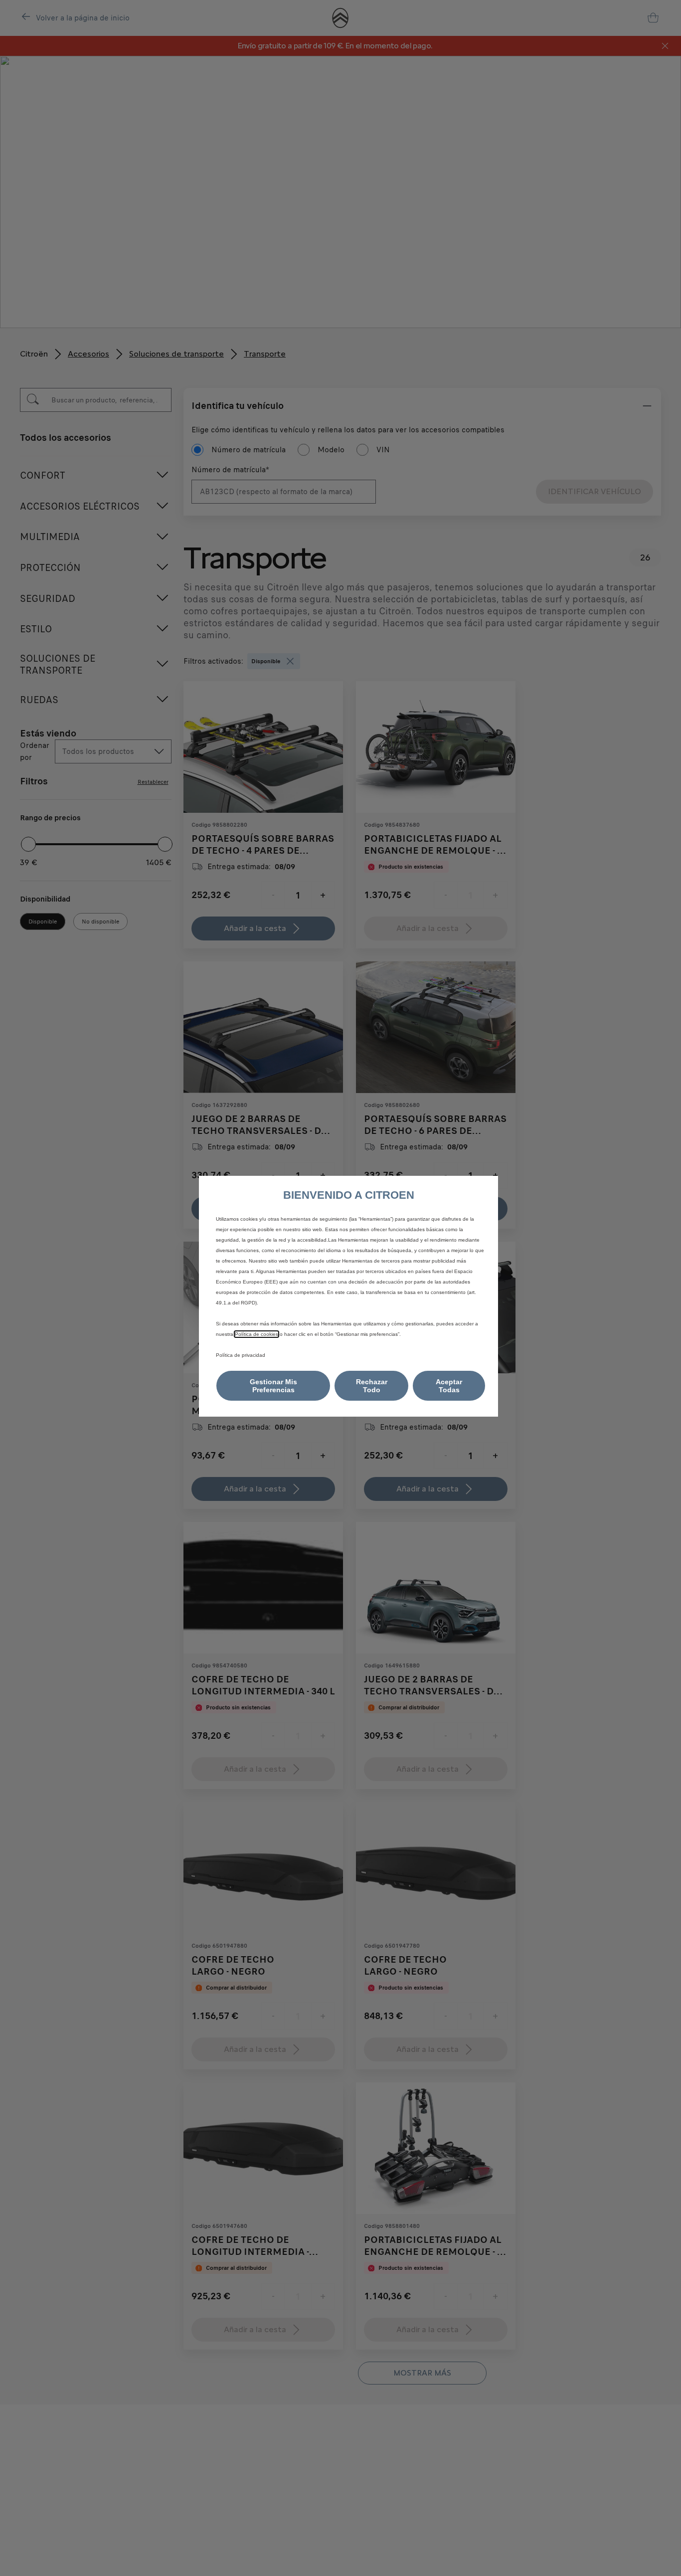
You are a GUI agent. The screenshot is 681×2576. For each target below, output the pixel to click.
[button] (273, 1386)
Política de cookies (256, 1334)
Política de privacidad (241, 1355)
